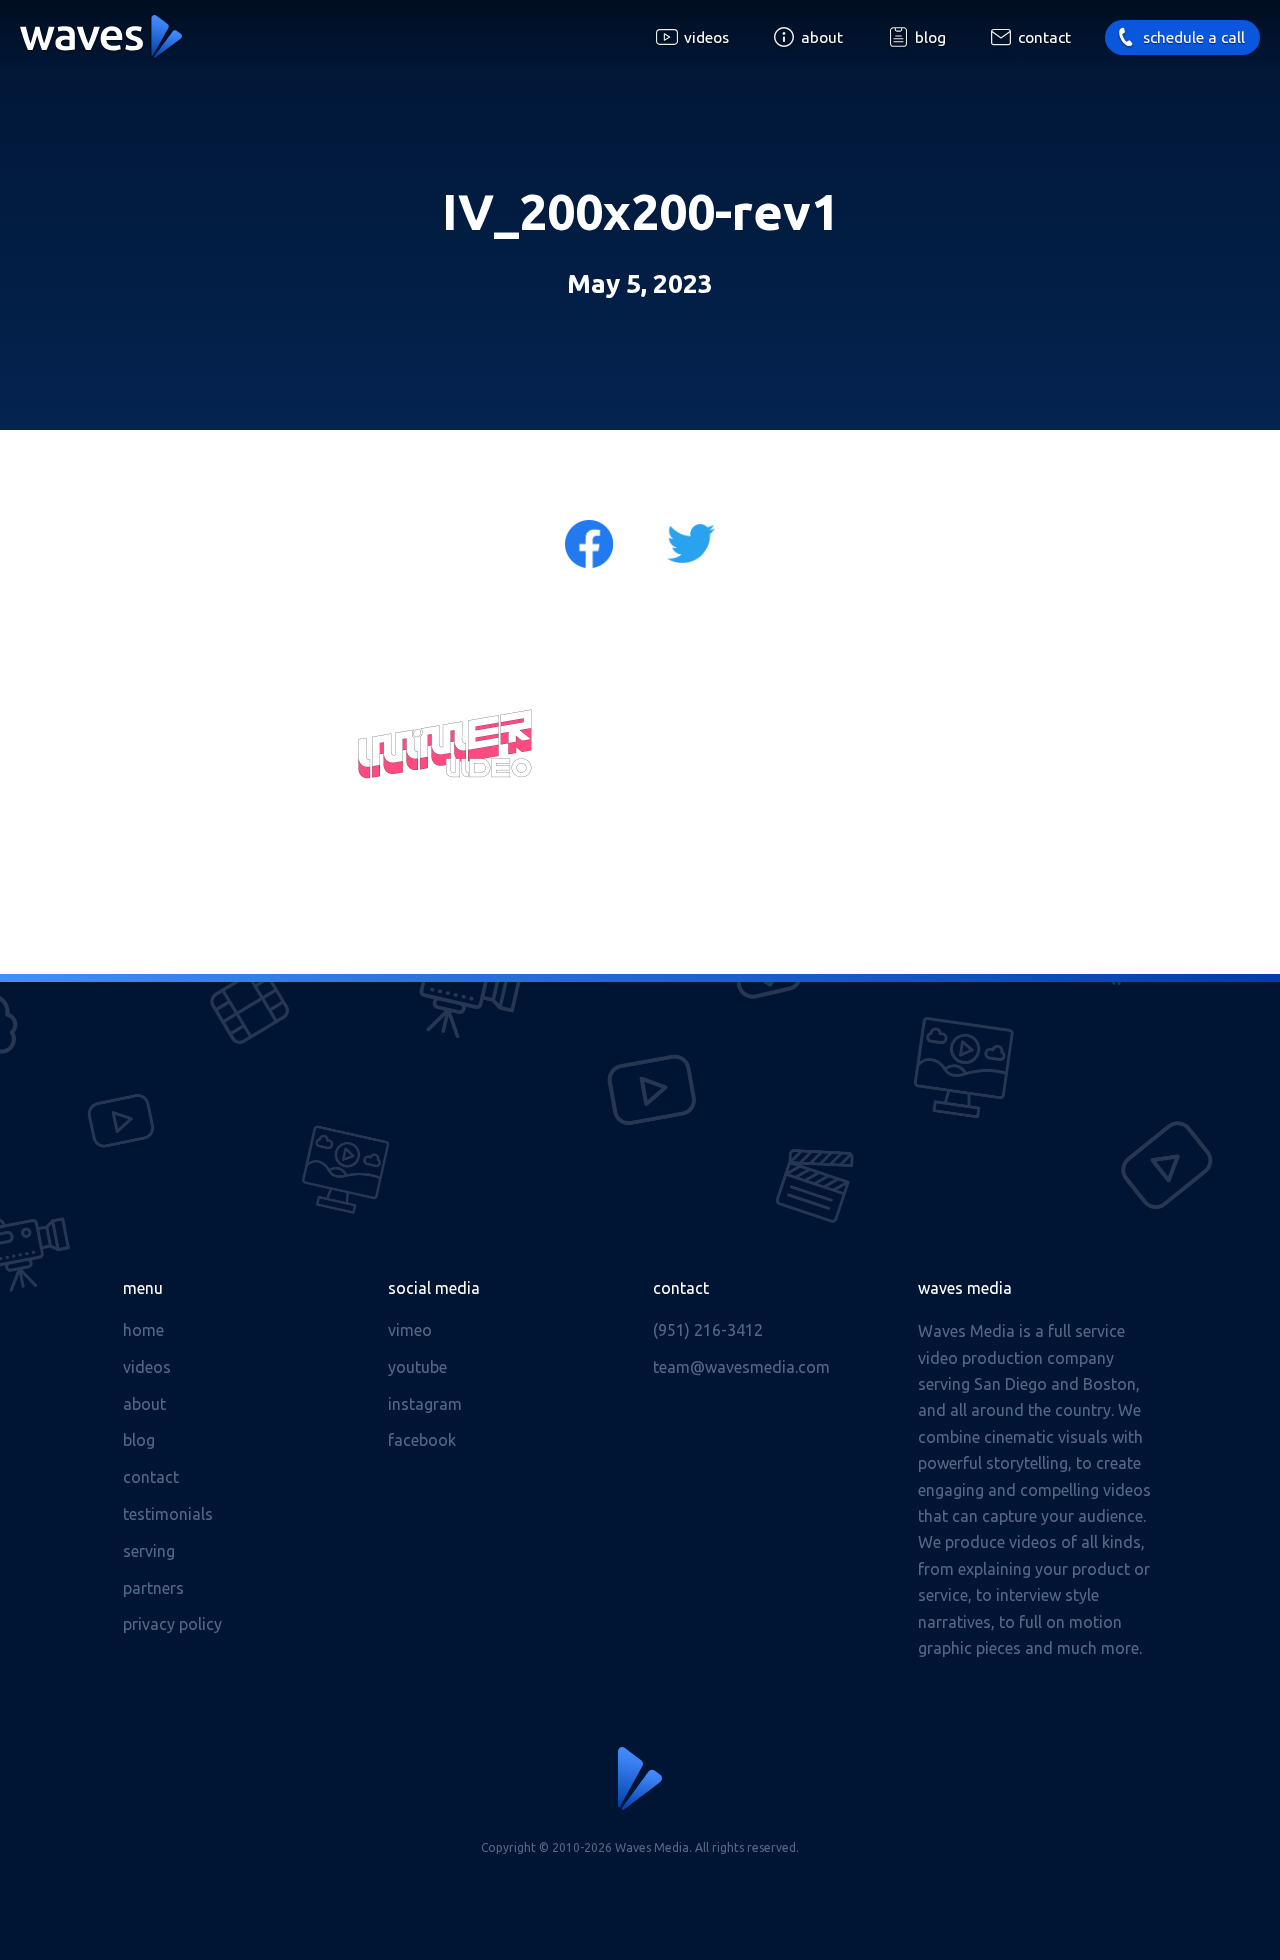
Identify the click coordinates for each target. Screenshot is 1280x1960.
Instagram (425, 1404)
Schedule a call (1194, 37)
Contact (1044, 37)
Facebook (422, 1440)
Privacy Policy (172, 1624)
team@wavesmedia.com (741, 1367)
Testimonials (168, 1514)
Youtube (417, 1367)
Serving (149, 1551)
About (822, 37)
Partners (153, 1588)
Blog (930, 37)
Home (143, 1330)
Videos (706, 37)
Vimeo (410, 1330)
